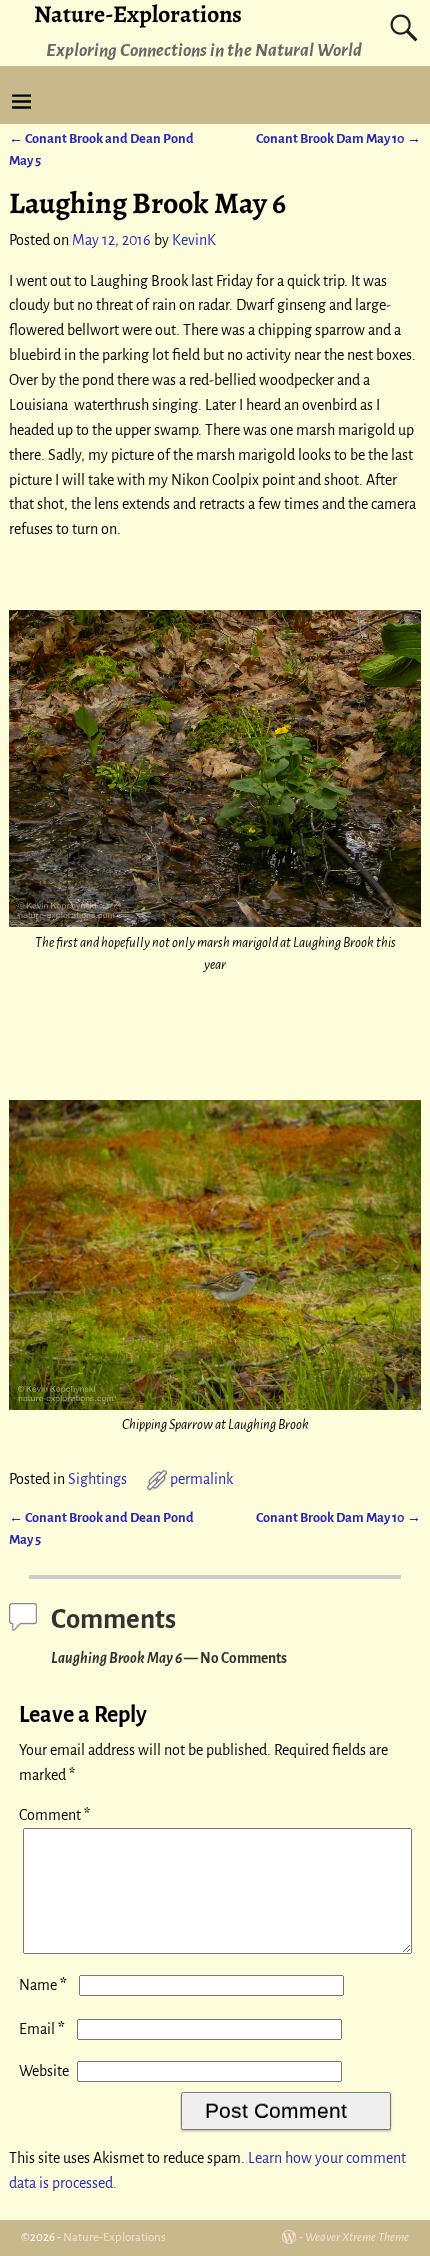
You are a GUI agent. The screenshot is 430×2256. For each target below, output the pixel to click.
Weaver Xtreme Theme (357, 2237)
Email (42, 2029)
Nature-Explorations (114, 2237)
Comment (54, 1815)
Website (44, 2071)
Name (43, 1985)
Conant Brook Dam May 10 (338, 138)
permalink (201, 1479)
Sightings (97, 1479)
